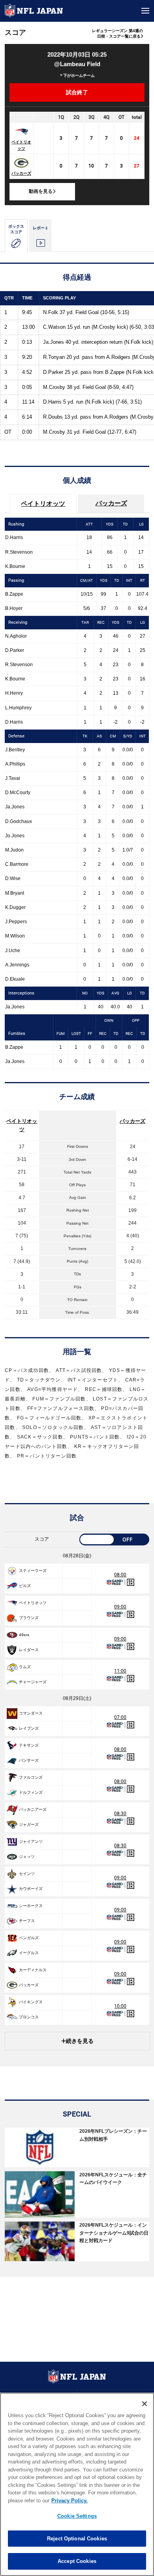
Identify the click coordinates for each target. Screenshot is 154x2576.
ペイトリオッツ (21, 145)
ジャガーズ (29, 1824)
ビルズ (25, 1586)
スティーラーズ (33, 1571)
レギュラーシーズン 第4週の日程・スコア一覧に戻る (117, 33)
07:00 (120, 1717)
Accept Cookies (77, 2561)
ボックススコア (16, 229)
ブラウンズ (29, 1618)
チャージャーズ (33, 1682)
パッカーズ (21, 173)
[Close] (145, 2404)
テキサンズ (29, 1745)
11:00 (120, 1671)
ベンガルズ (29, 1938)
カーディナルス (33, 1970)
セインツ (27, 1874)
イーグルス (29, 1953)
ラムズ (25, 1667)
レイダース (29, 1650)
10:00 (120, 2006)
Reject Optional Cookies (77, 2539)
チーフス (27, 1921)
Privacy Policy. (69, 2501)
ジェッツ (27, 1857)
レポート (41, 228)
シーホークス (31, 1906)
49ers (24, 1635)
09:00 (120, 1607)
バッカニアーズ (33, 1809)
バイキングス (31, 2002)
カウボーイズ (31, 1889)
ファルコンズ (31, 1777)
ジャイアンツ (31, 1841)
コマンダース (31, 1713)
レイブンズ (29, 1728)
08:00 (120, 1575)
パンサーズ (29, 1760)
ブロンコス (29, 2017)
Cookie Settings (77, 2516)
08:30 (120, 1814)
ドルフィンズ (31, 1792)
